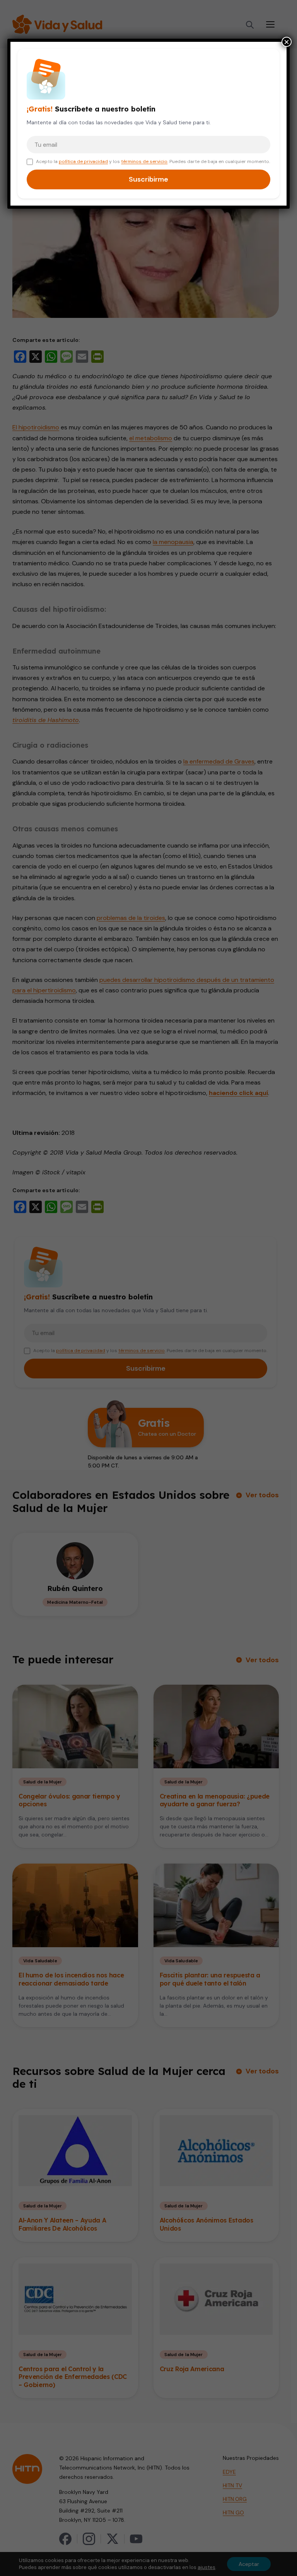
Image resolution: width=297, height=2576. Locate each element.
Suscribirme (148, 179)
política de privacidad (83, 161)
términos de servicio (144, 161)
